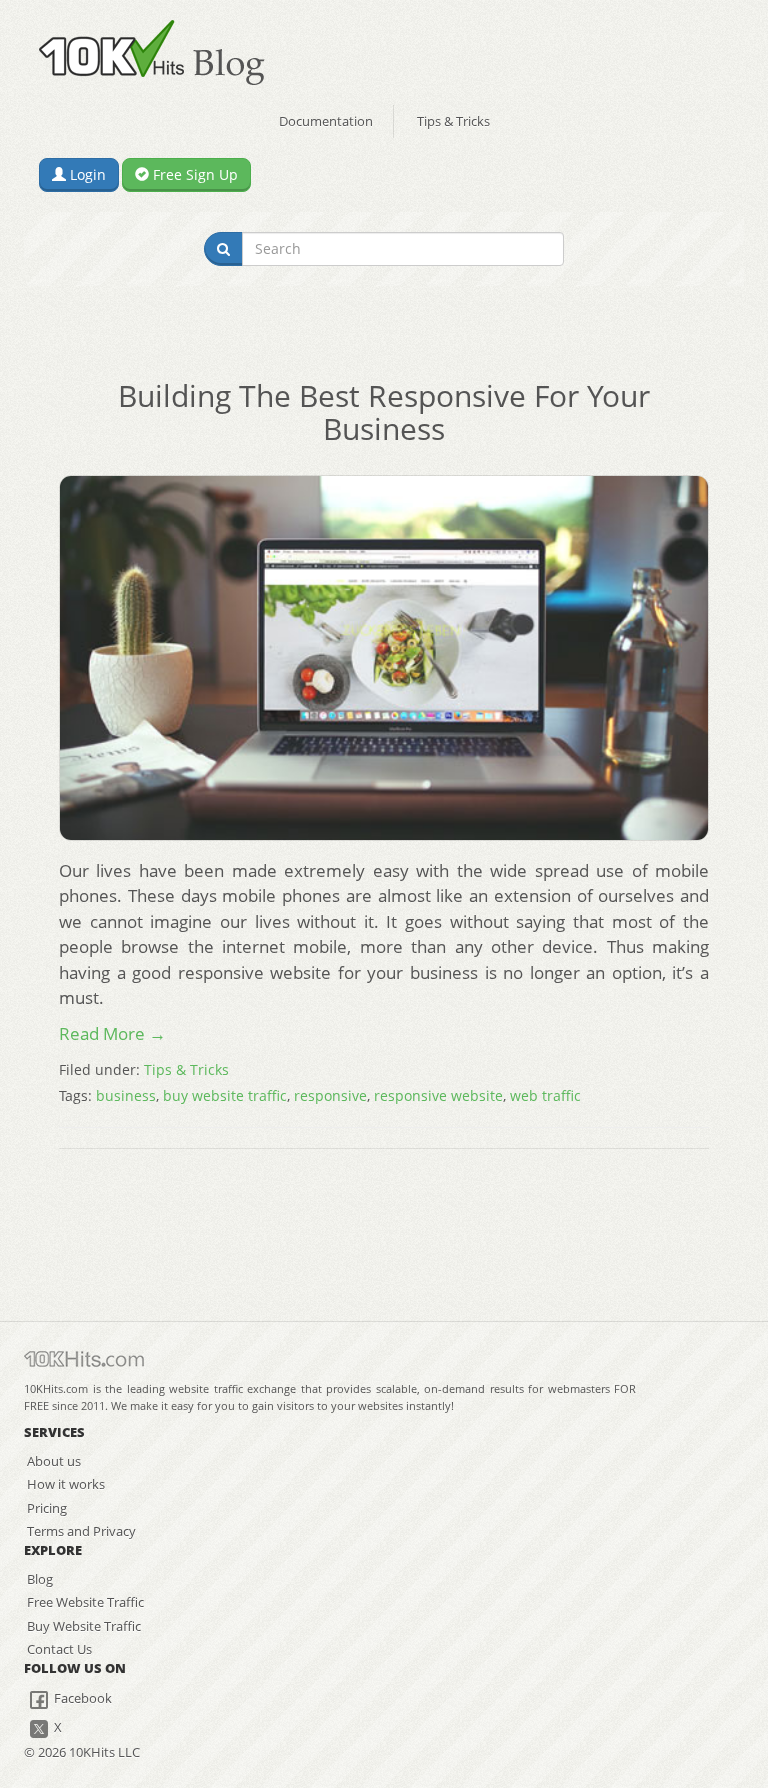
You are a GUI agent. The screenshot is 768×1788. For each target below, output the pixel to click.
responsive (330, 1095)
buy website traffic (225, 1095)
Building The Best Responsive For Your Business (384, 412)
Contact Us (59, 1649)
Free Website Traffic (85, 1602)
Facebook (81, 1698)
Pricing (47, 1508)
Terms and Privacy (81, 1531)
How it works (66, 1484)
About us (54, 1461)
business (126, 1095)
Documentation (326, 121)
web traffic (545, 1095)
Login (86, 174)
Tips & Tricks (453, 121)
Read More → (112, 1033)
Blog (40, 1579)
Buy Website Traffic (84, 1626)
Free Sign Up (193, 174)
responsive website (438, 1095)
